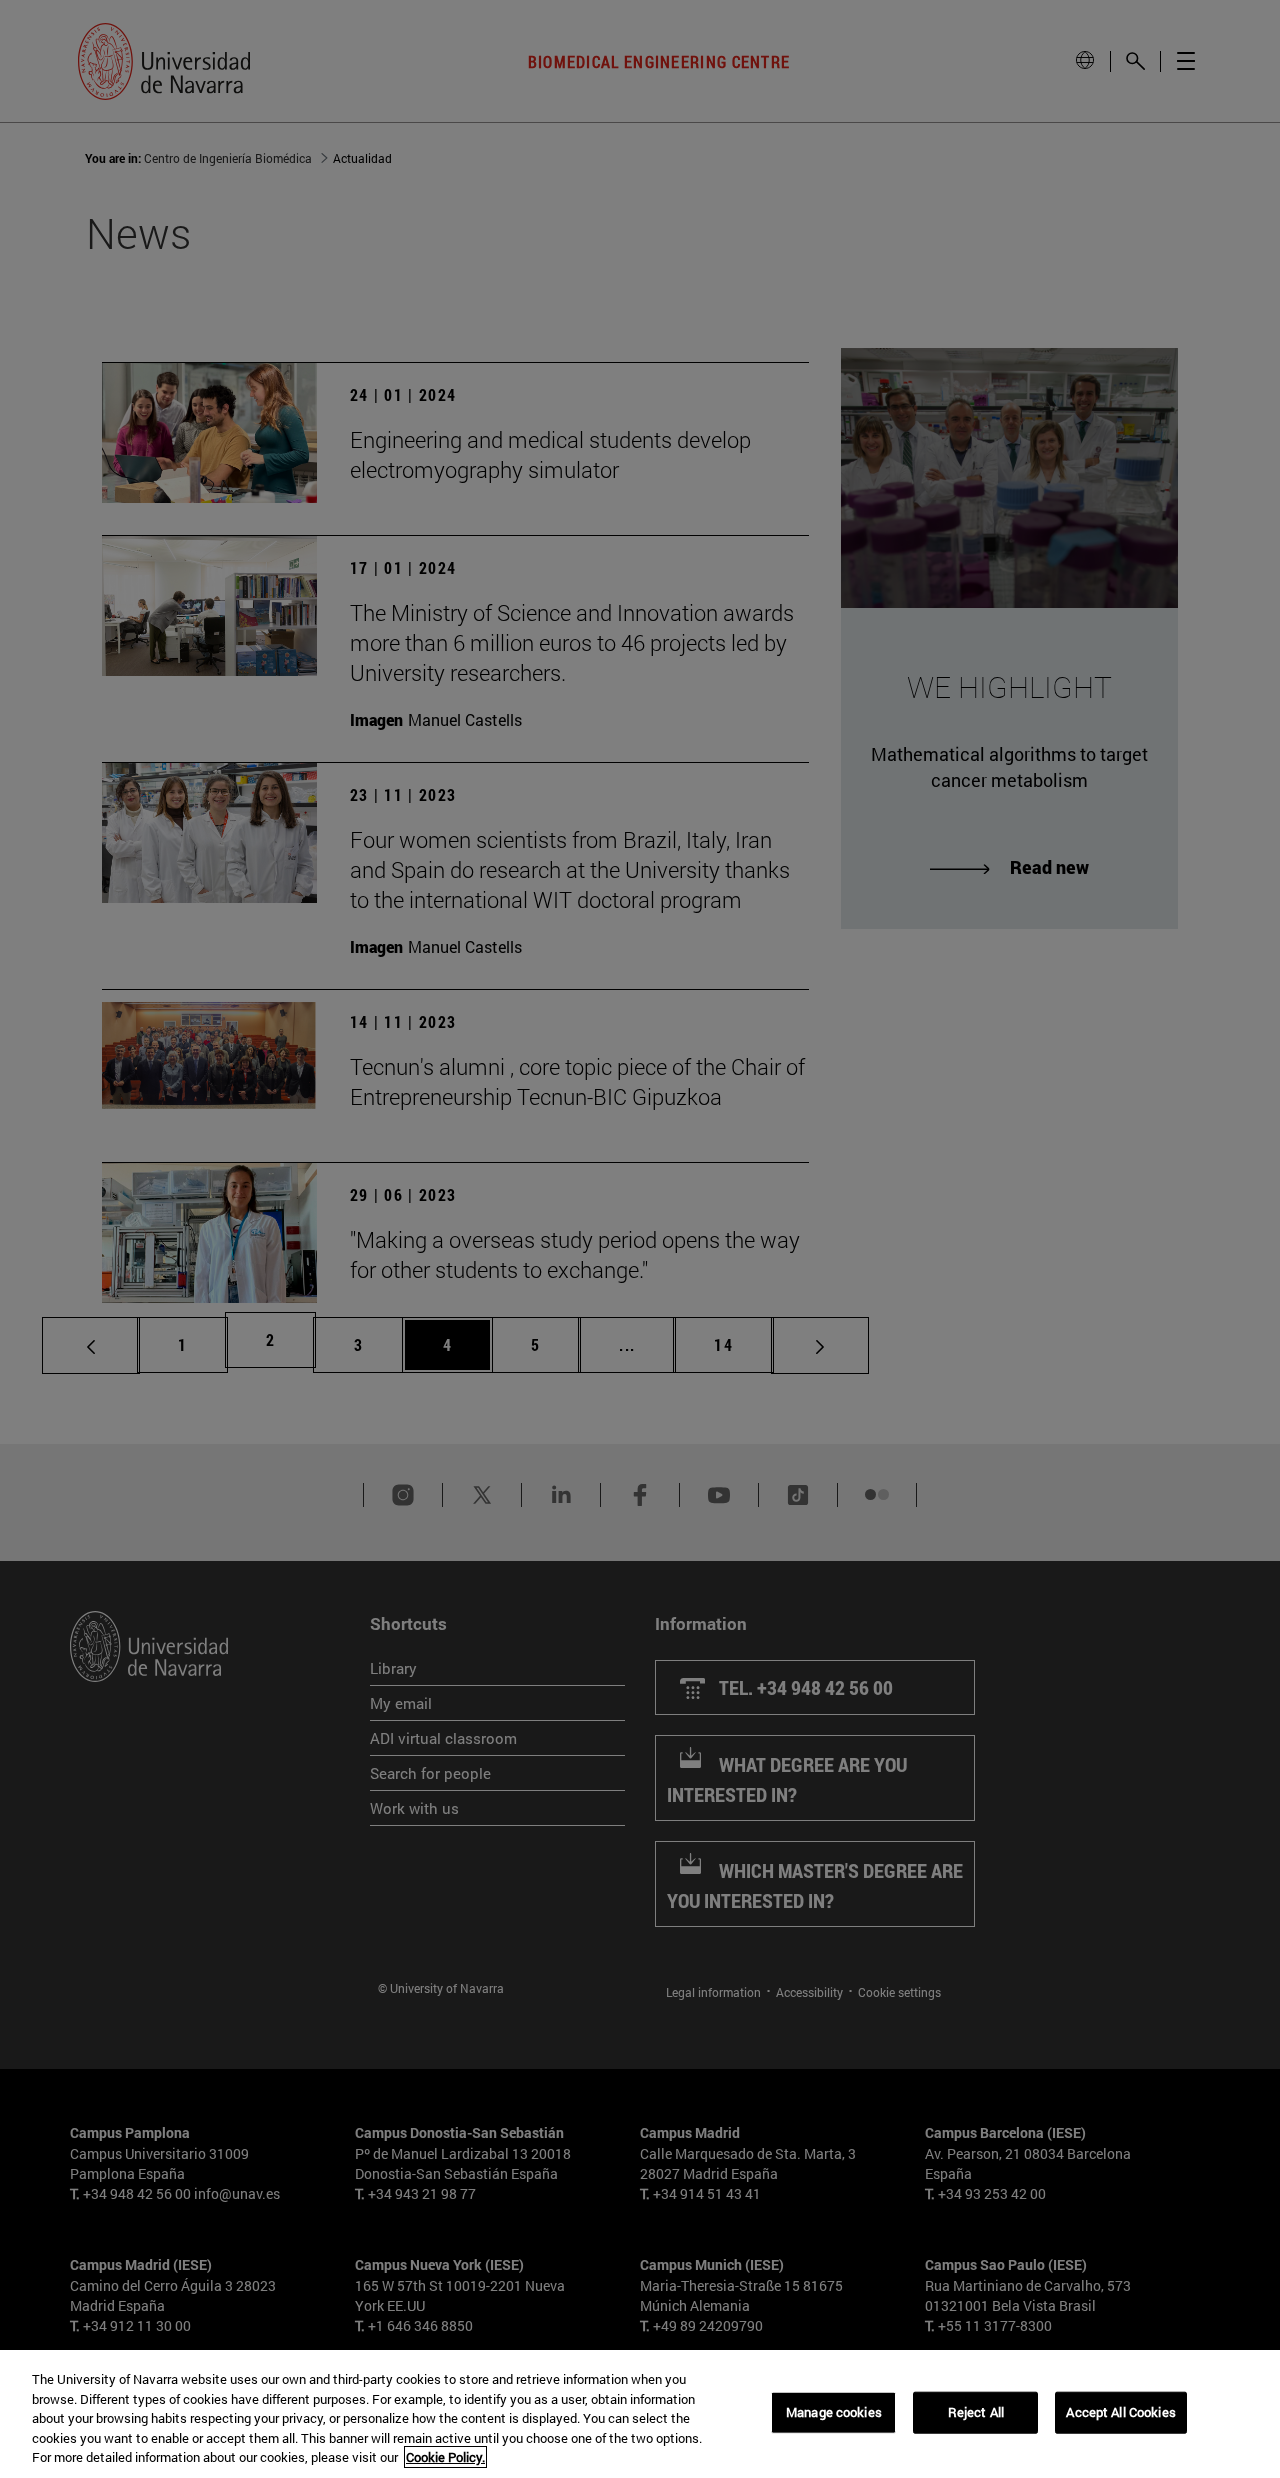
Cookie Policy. (445, 2457)
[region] (640, 2414)
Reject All (976, 2412)
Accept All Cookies (1120, 2412)
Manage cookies (834, 2412)
